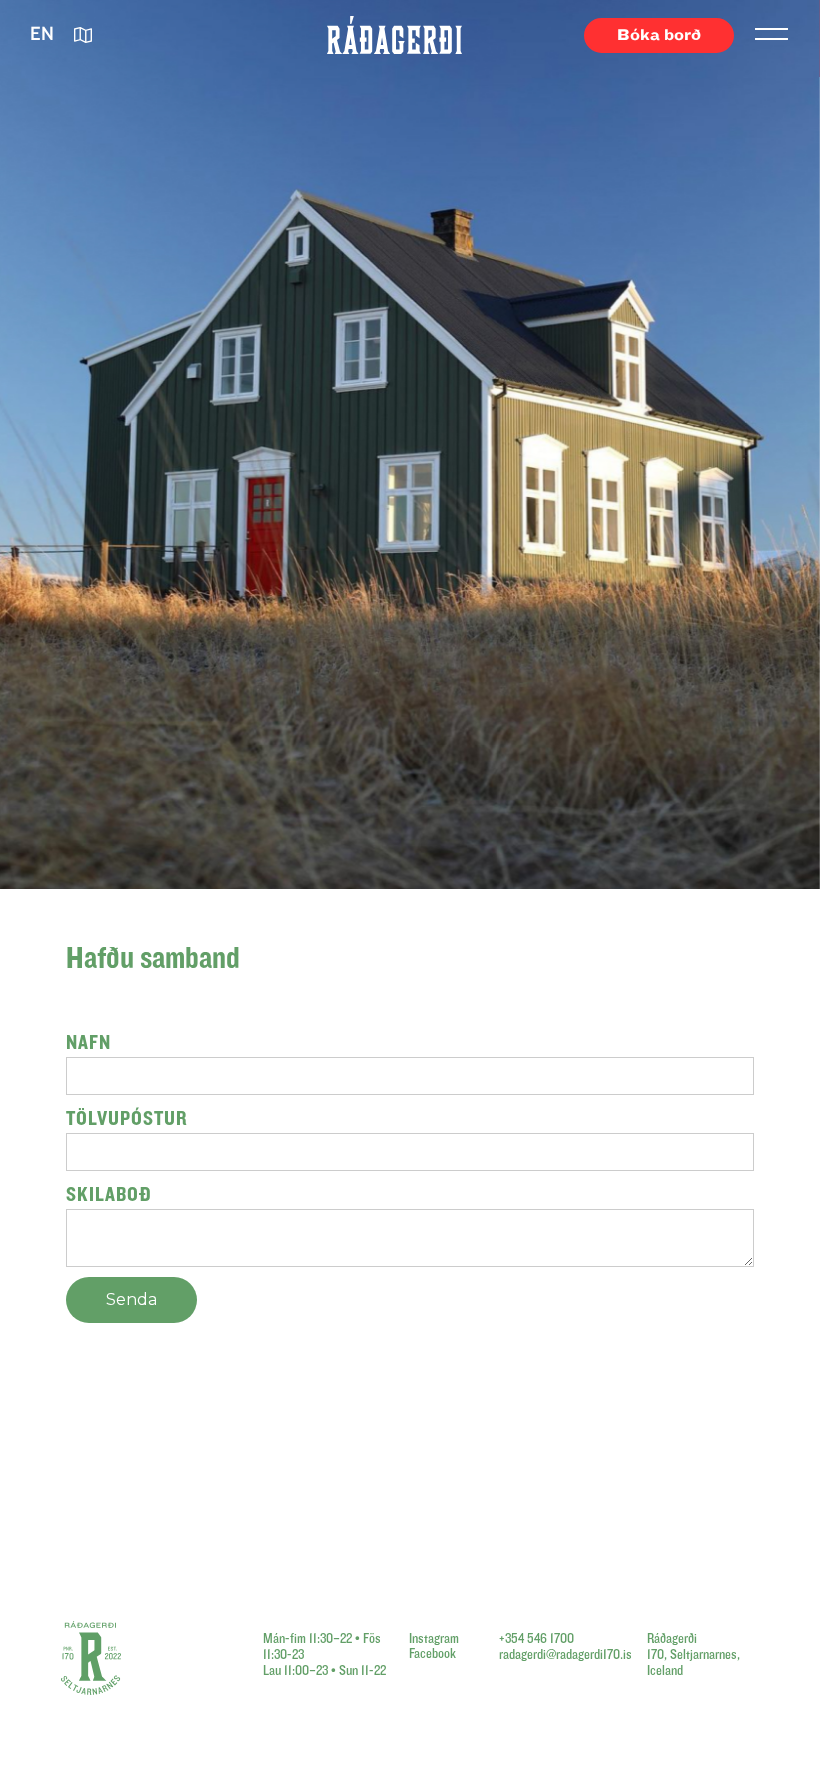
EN (42, 34)
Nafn (88, 1042)
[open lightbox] (84, 35)
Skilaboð (109, 1194)
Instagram (434, 1639)
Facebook (432, 1654)
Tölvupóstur (127, 1118)
